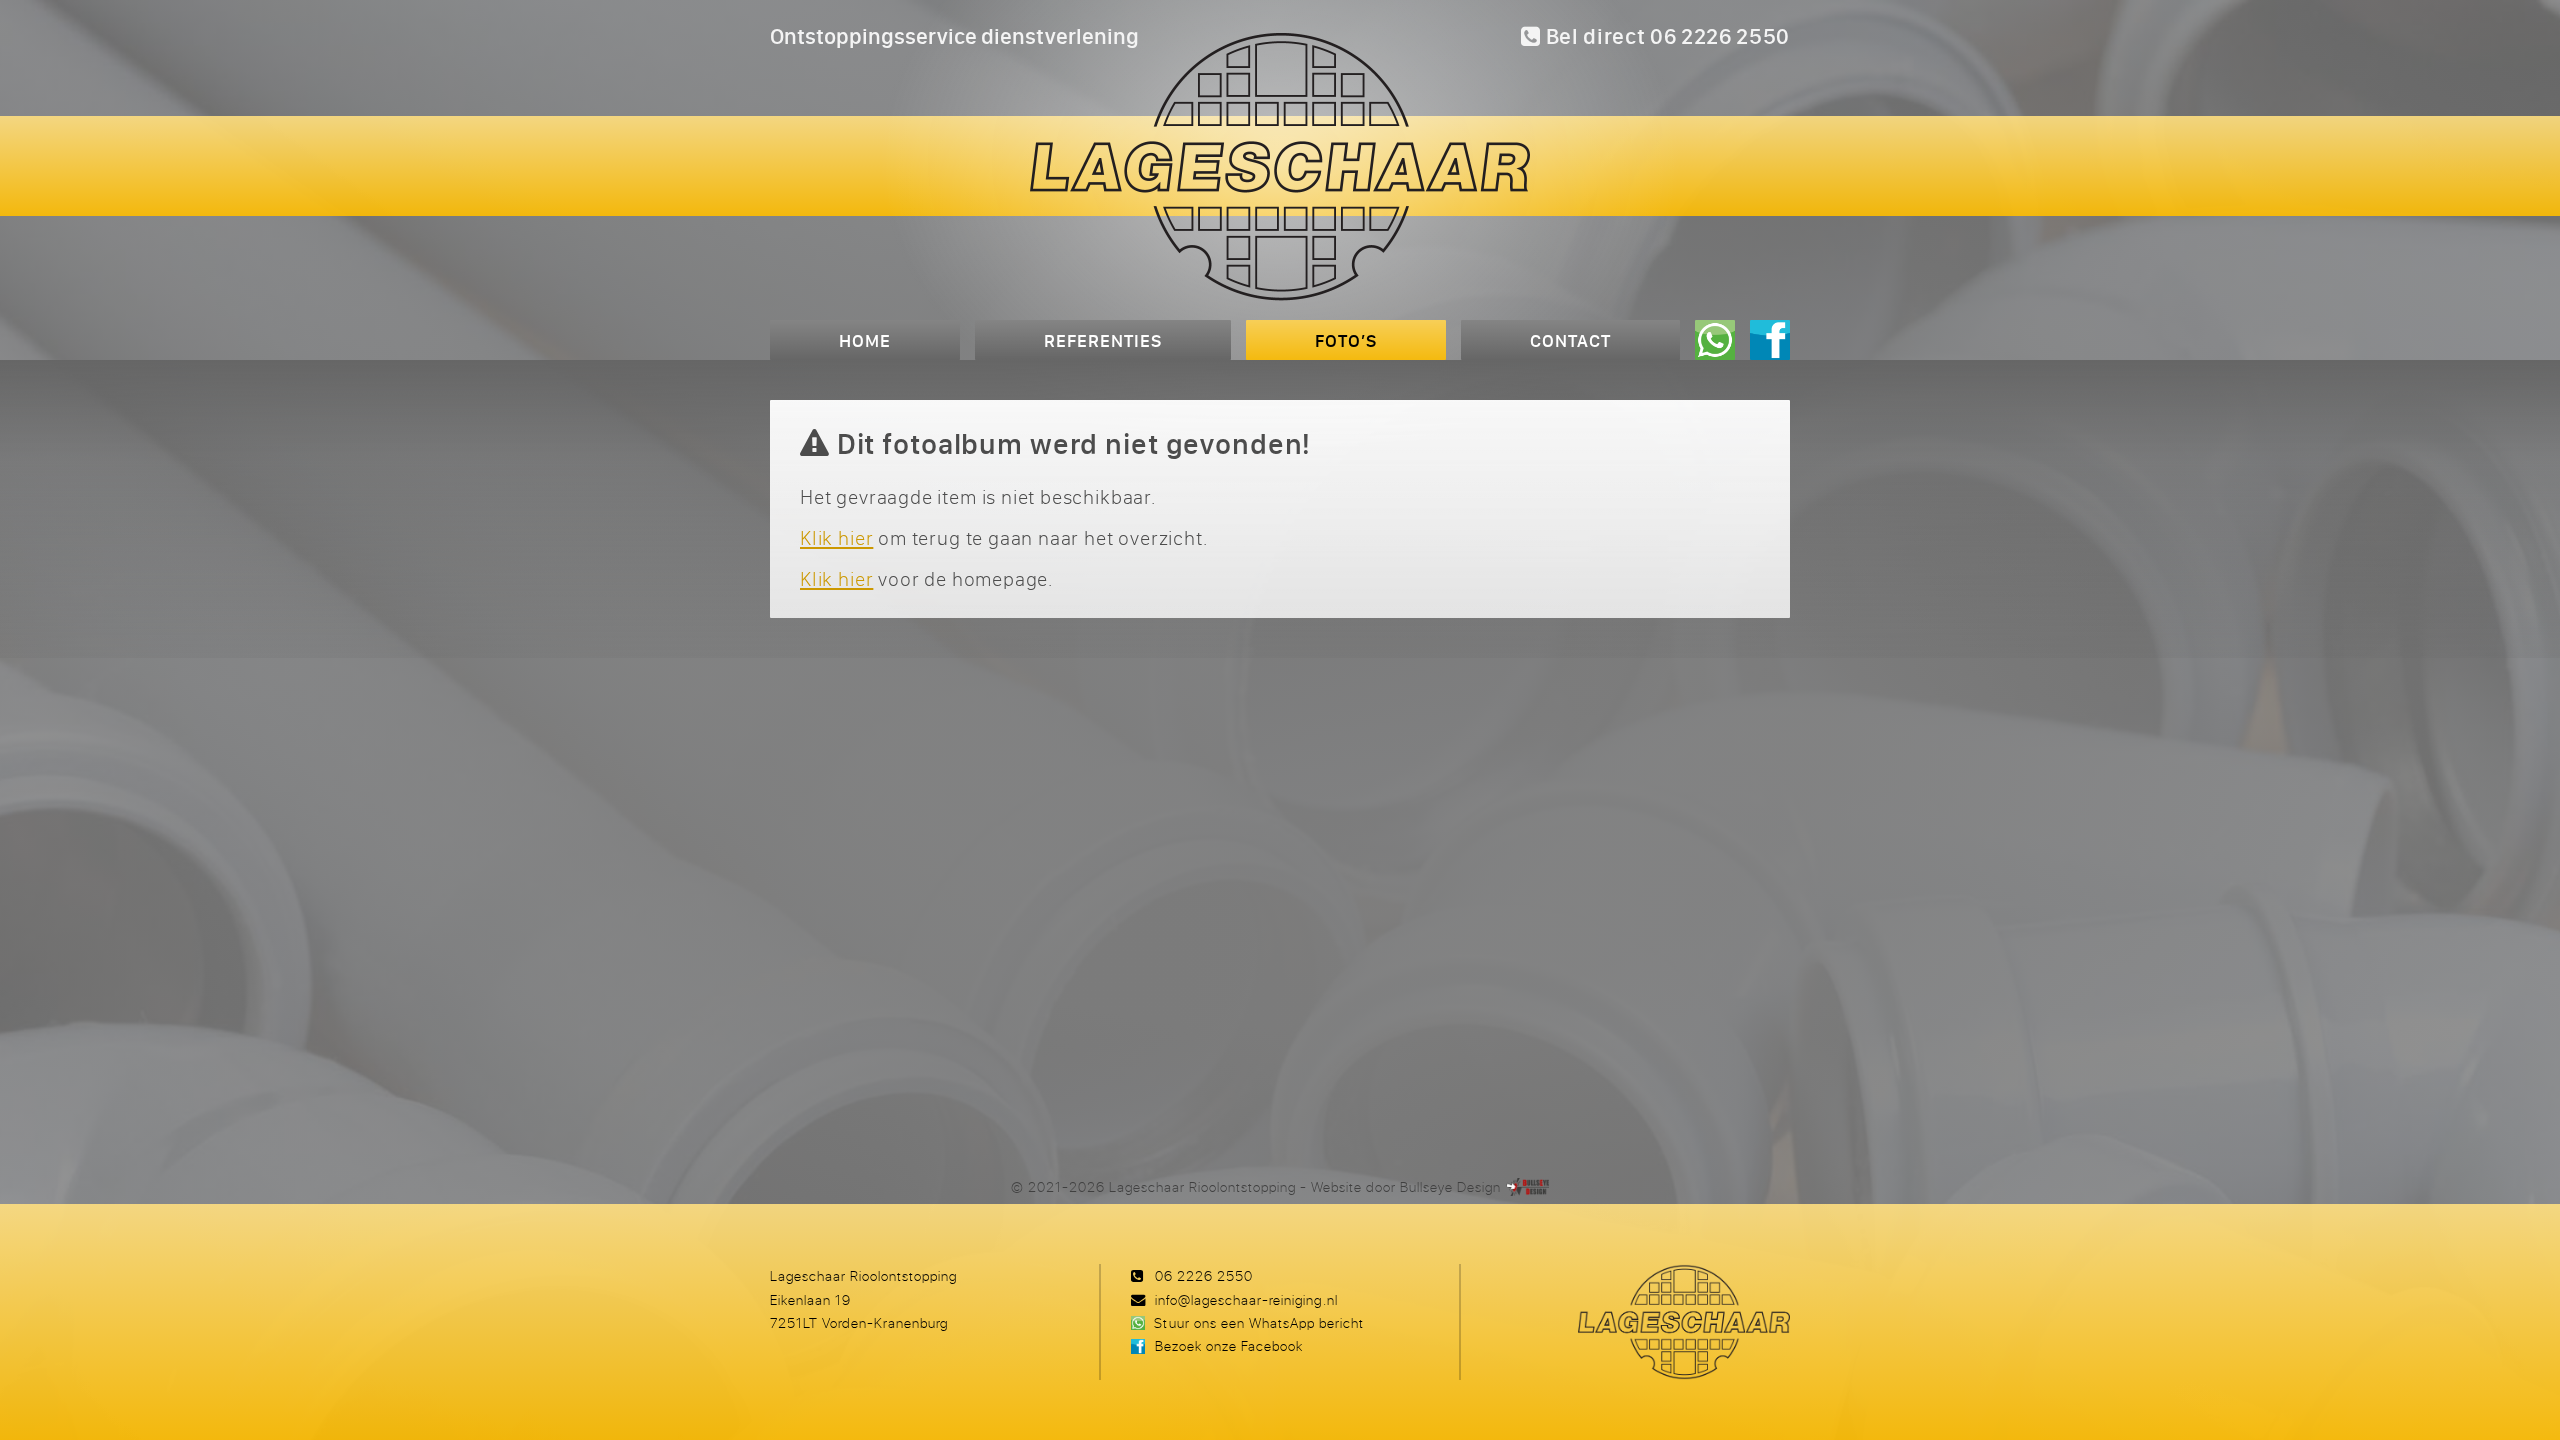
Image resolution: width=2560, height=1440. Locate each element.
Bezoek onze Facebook (1229, 1345)
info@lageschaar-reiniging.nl (1246, 1299)
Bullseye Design (1450, 1186)
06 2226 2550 (1204, 1275)
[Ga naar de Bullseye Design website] (1528, 1186)
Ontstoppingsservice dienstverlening (954, 36)
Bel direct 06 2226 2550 (1665, 36)
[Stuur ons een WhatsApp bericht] (1715, 340)
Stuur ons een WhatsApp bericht (1258, 1322)
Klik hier (836, 537)
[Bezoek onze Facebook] (1770, 340)
